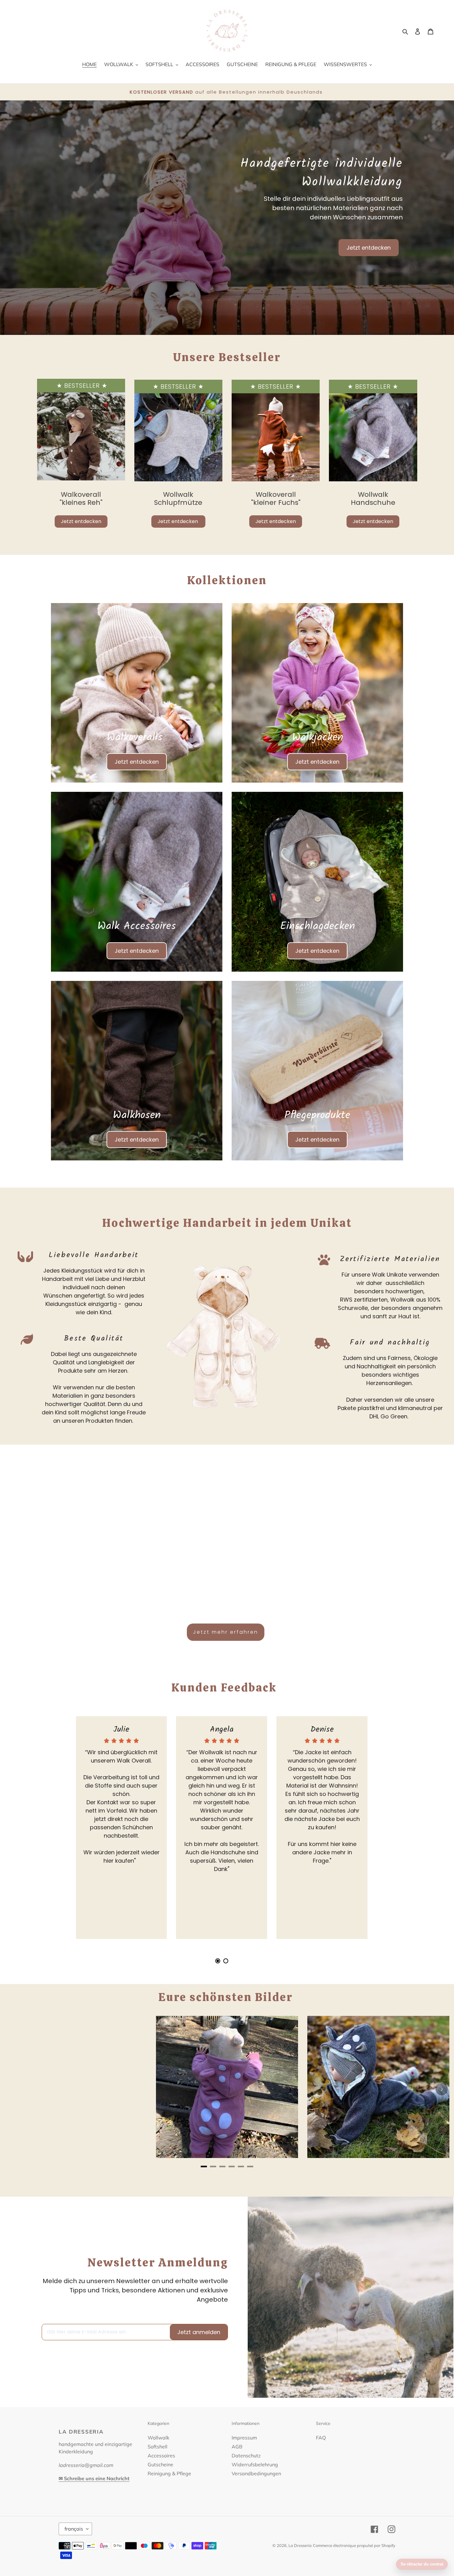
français (74, 2529)
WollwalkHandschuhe (373, 498)
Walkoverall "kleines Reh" (81, 498)
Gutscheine (160, 2464)
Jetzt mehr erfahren (226, 1632)
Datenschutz (246, 2456)
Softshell (158, 2447)
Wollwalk (158, 2438)
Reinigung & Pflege (169, 2473)
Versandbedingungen (256, 2473)
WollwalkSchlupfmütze (178, 498)
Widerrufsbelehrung (255, 2464)
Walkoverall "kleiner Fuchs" (276, 498)
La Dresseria (300, 2545)
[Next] (442, 2089)
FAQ (321, 2438)
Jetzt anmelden (199, 2332)
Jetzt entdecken (369, 248)
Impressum (244, 2438)
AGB (237, 2447)
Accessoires (161, 2456)
